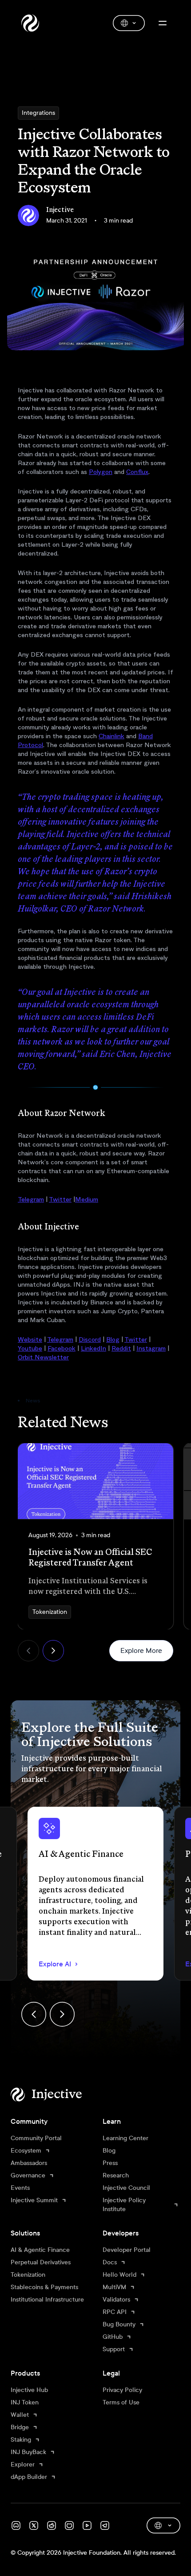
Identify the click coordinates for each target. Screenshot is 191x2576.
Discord (90, 1339)
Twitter (60, 1199)
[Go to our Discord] (16, 2525)
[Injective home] (60, 2094)
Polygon (101, 472)
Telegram (31, 1199)
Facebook (62, 1348)
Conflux (137, 472)
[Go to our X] (34, 2525)
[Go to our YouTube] (87, 2525)
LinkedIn (94, 1348)
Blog (113, 1339)
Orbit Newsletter (43, 1357)
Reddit (121, 1348)
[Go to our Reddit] (52, 2525)
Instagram (151, 1348)
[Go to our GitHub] (69, 2525)
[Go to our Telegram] (105, 2525)
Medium (87, 1199)
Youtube (30, 1348)
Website (30, 1339)
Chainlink (111, 736)
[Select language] (129, 23)
